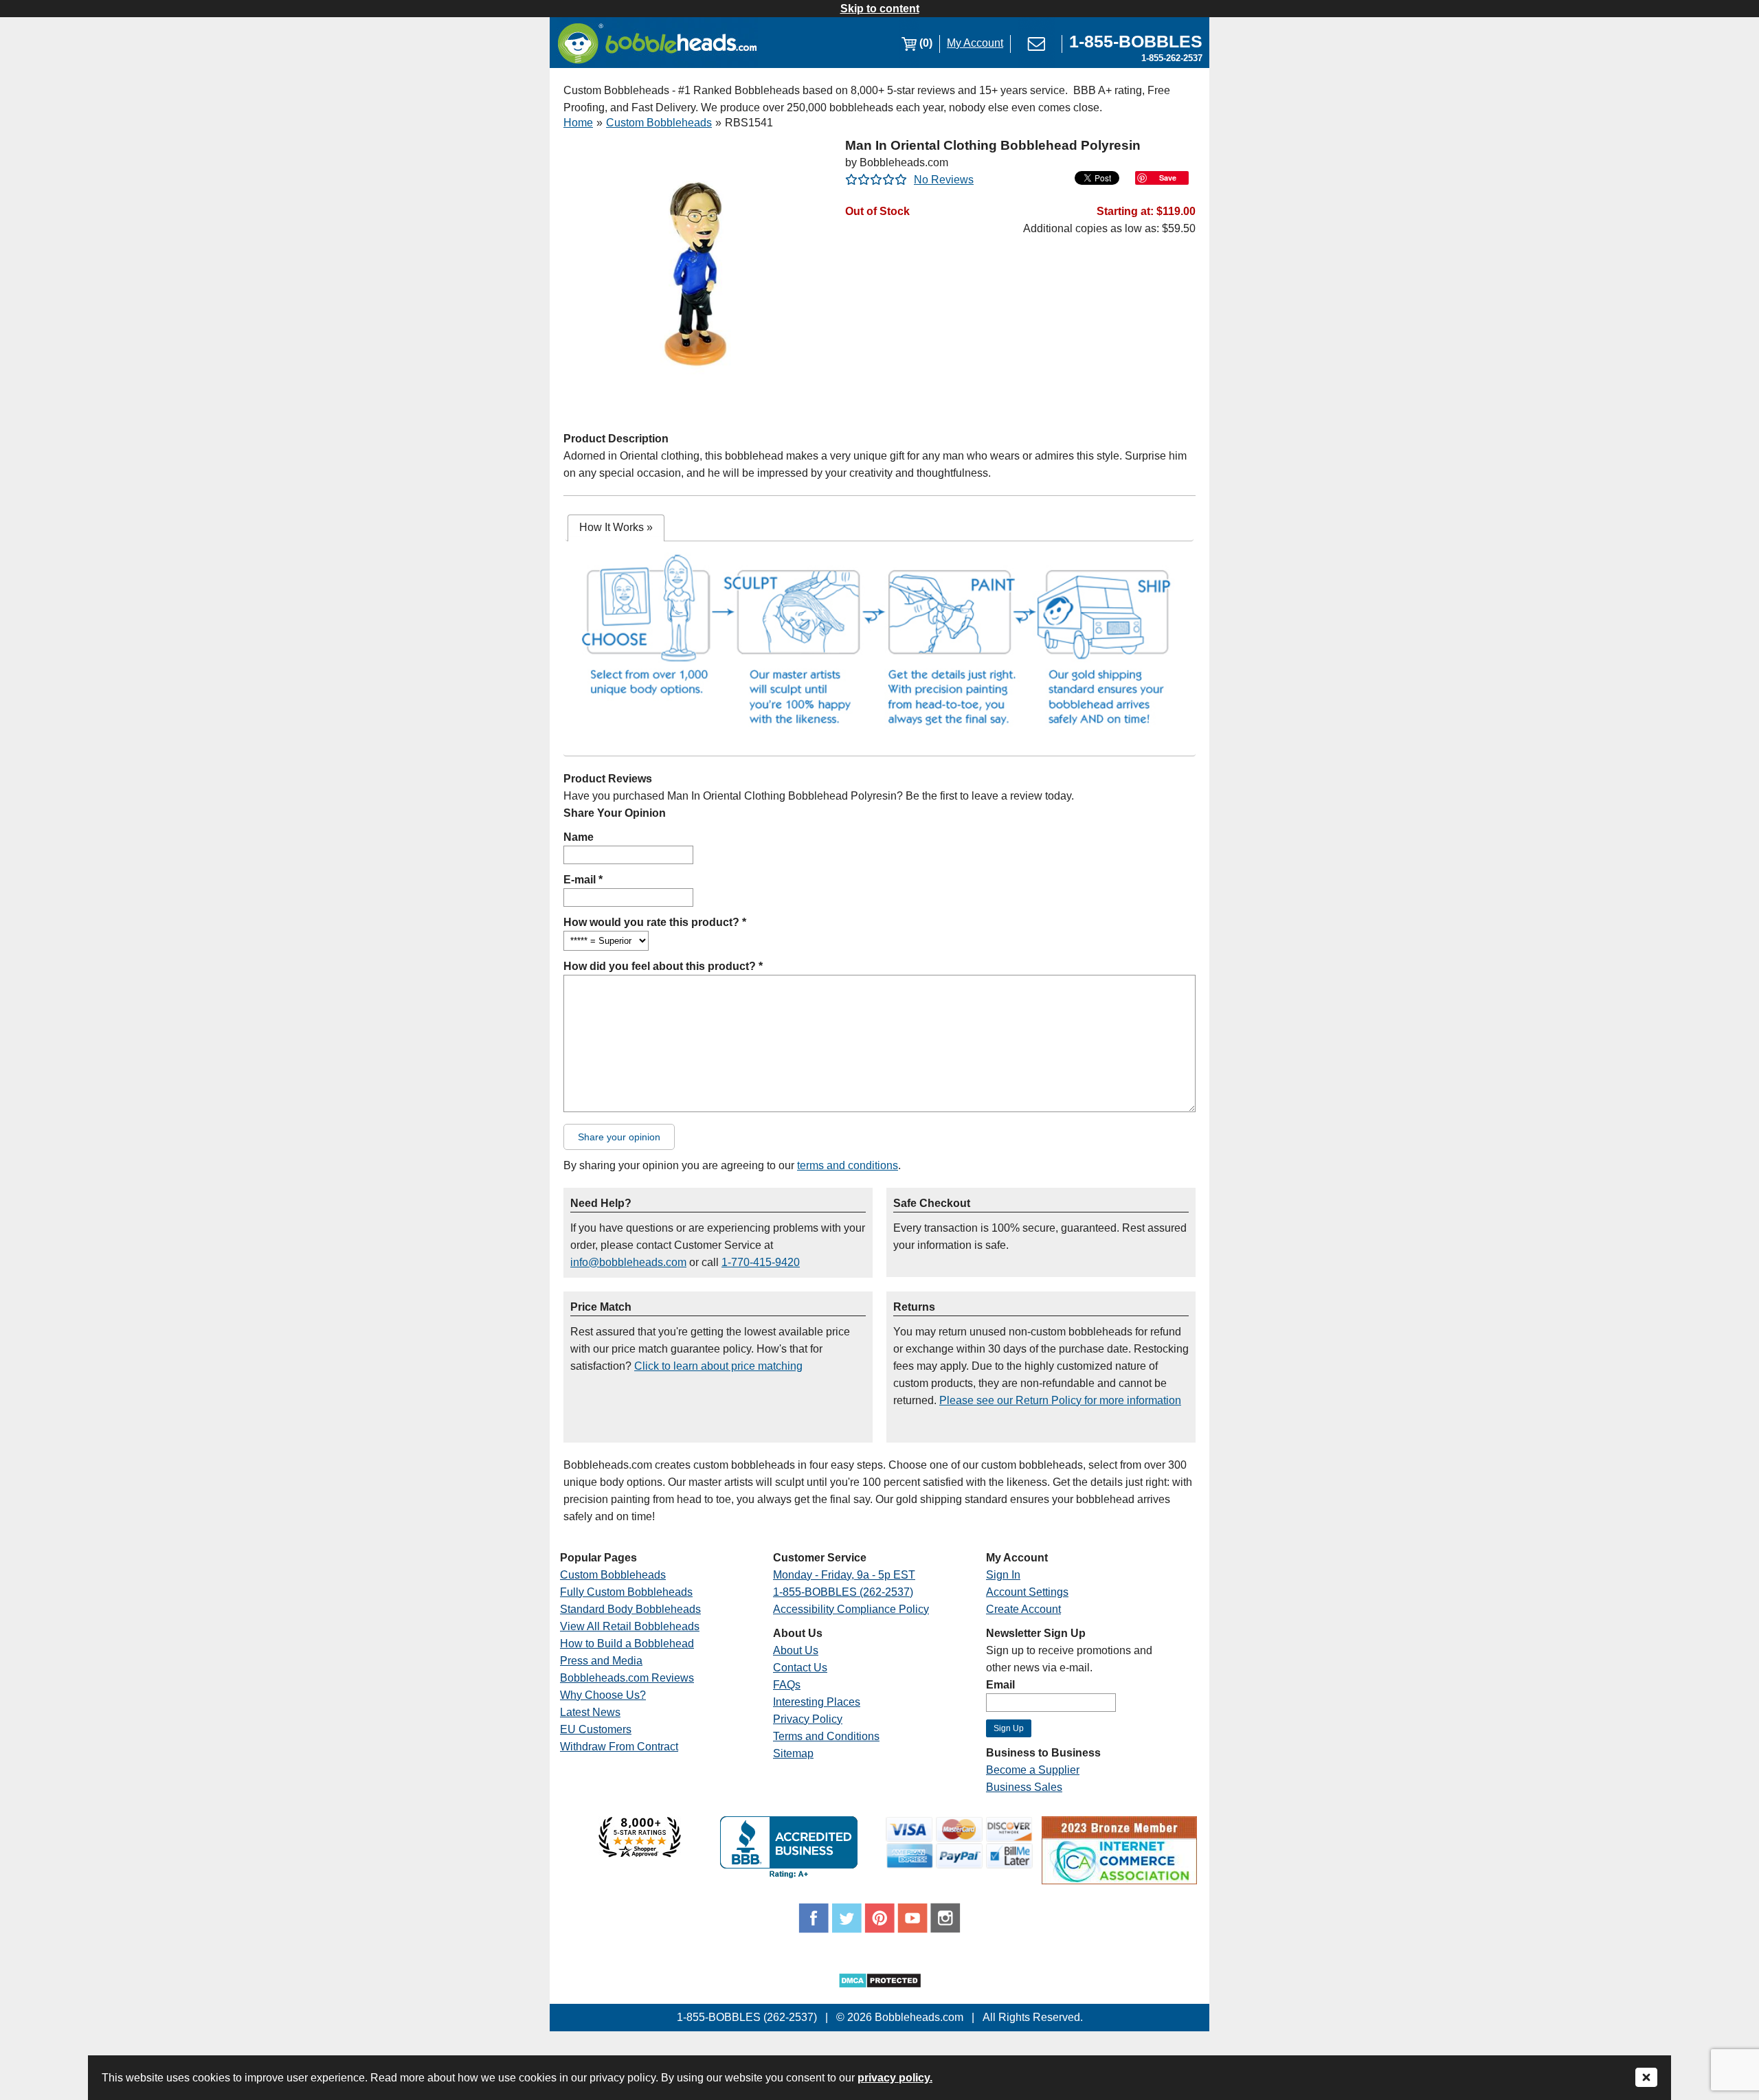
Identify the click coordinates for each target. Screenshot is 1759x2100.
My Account (975, 43)
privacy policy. (895, 2078)
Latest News (590, 1712)
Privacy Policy (808, 1719)
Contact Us (800, 1668)
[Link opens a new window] (640, 1854)
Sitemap (793, 1753)
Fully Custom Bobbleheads (626, 1592)
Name (579, 837)
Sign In (1003, 1575)
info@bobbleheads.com (628, 1262)
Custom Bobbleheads (659, 123)
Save (1168, 178)
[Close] (1646, 2078)
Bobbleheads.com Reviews (627, 1678)
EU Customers (596, 1729)
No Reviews (944, 180)
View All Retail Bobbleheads (630, 1626)
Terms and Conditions (826, 1736)
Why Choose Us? (603, 1695)
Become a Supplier (1033, 1770)
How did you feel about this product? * (663, 966)
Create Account (1023, 1609)
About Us (796, 1650)
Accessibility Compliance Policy (851, 1609)
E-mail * (583, 880)
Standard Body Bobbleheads (630, 1609)
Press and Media (601, 1661)
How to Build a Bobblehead (627, 1644)
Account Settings (1027, 1592)
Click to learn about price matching (718, 1366)
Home (578, 123)
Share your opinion (619, 1137)
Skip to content (880, 9)
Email (1000, 1685)
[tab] (616, 528)
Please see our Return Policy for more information (1060, 1400)
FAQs (787, 1685)
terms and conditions (848, 1165)
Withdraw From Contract (619, 1747)
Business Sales (1024, 1787)
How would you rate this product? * (655, 922)
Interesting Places (817, 1702)
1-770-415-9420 (761, 1262)
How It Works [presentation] (616, 527)
